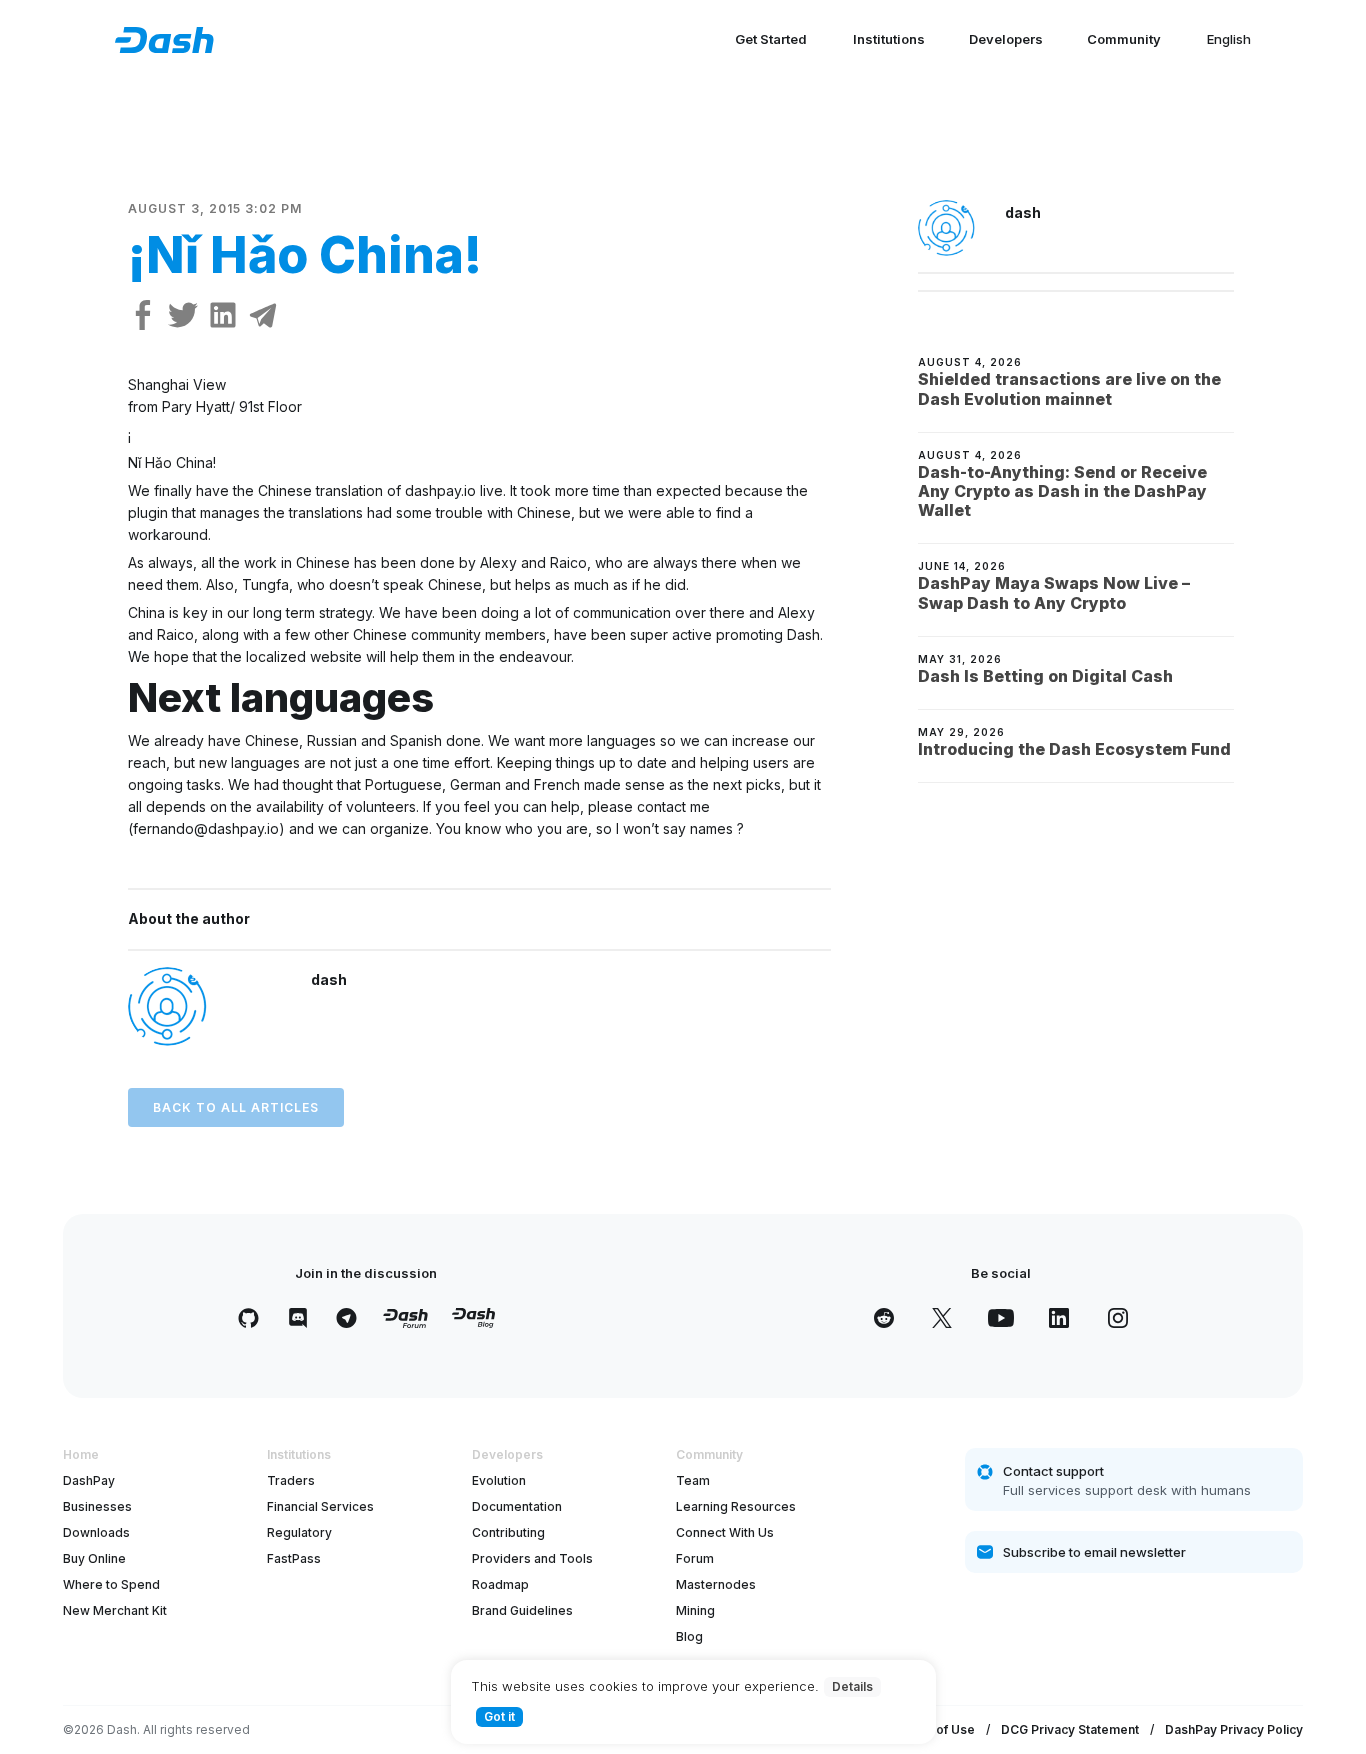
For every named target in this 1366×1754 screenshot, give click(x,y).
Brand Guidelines (522, 1610)
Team (693, 1480)
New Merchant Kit (115, 1610)
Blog (689, 1636)
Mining (695, 1610)
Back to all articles (236, 1107)
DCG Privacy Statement (1070, 1729)
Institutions (889, 39)
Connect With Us (725, 1532)
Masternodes (716, 1584)
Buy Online (94, 1558)
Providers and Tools (532, 1558)
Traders (291, 1480)
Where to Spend (111, 1584)
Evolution (499, 1480)
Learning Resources (736, 1506)
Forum (695, 1558)
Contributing (508, 1532)
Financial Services (320, 1506)
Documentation (517, 1506)
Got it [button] (499, 1716)
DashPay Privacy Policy (1234, 1729)
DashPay (89, 1480)
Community (1124, 39)
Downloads (96, 1532)
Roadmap (500, 1584)
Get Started (771, 39)
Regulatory (299, 1532)
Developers (1006, 39)
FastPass (294, 1558)
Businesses (97, 1506)
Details (852, 1686)
